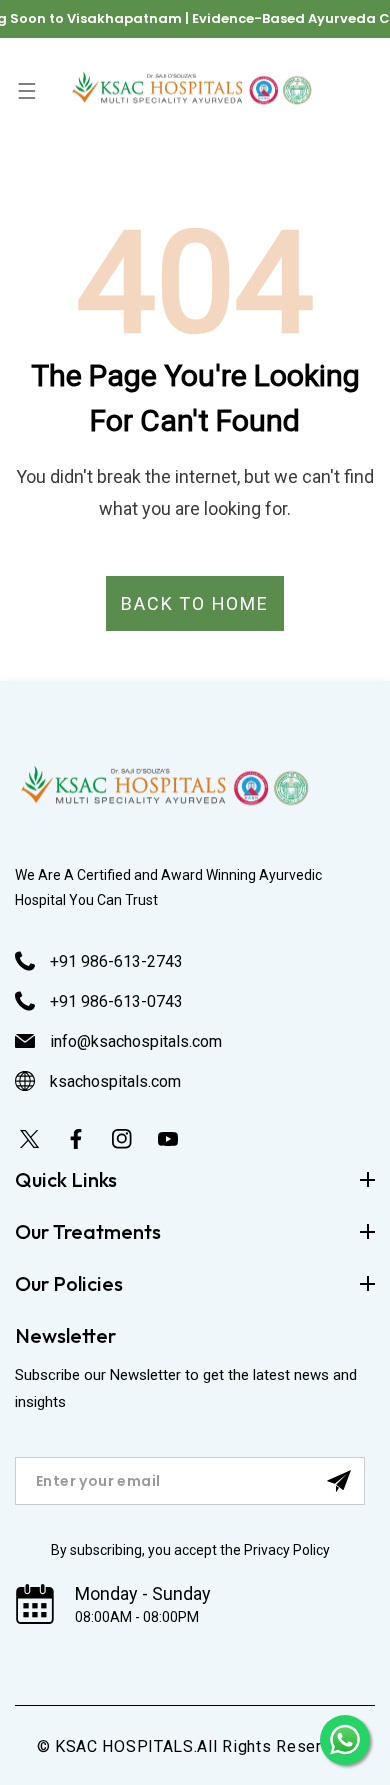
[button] (26, 90)
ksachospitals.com (115, 1081)
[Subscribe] (339, 1481)
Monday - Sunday (143, 1593)
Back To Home (195, 603)
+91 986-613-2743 (116, 961)
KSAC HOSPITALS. (126, 1746)
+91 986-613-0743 (116, 1001)
